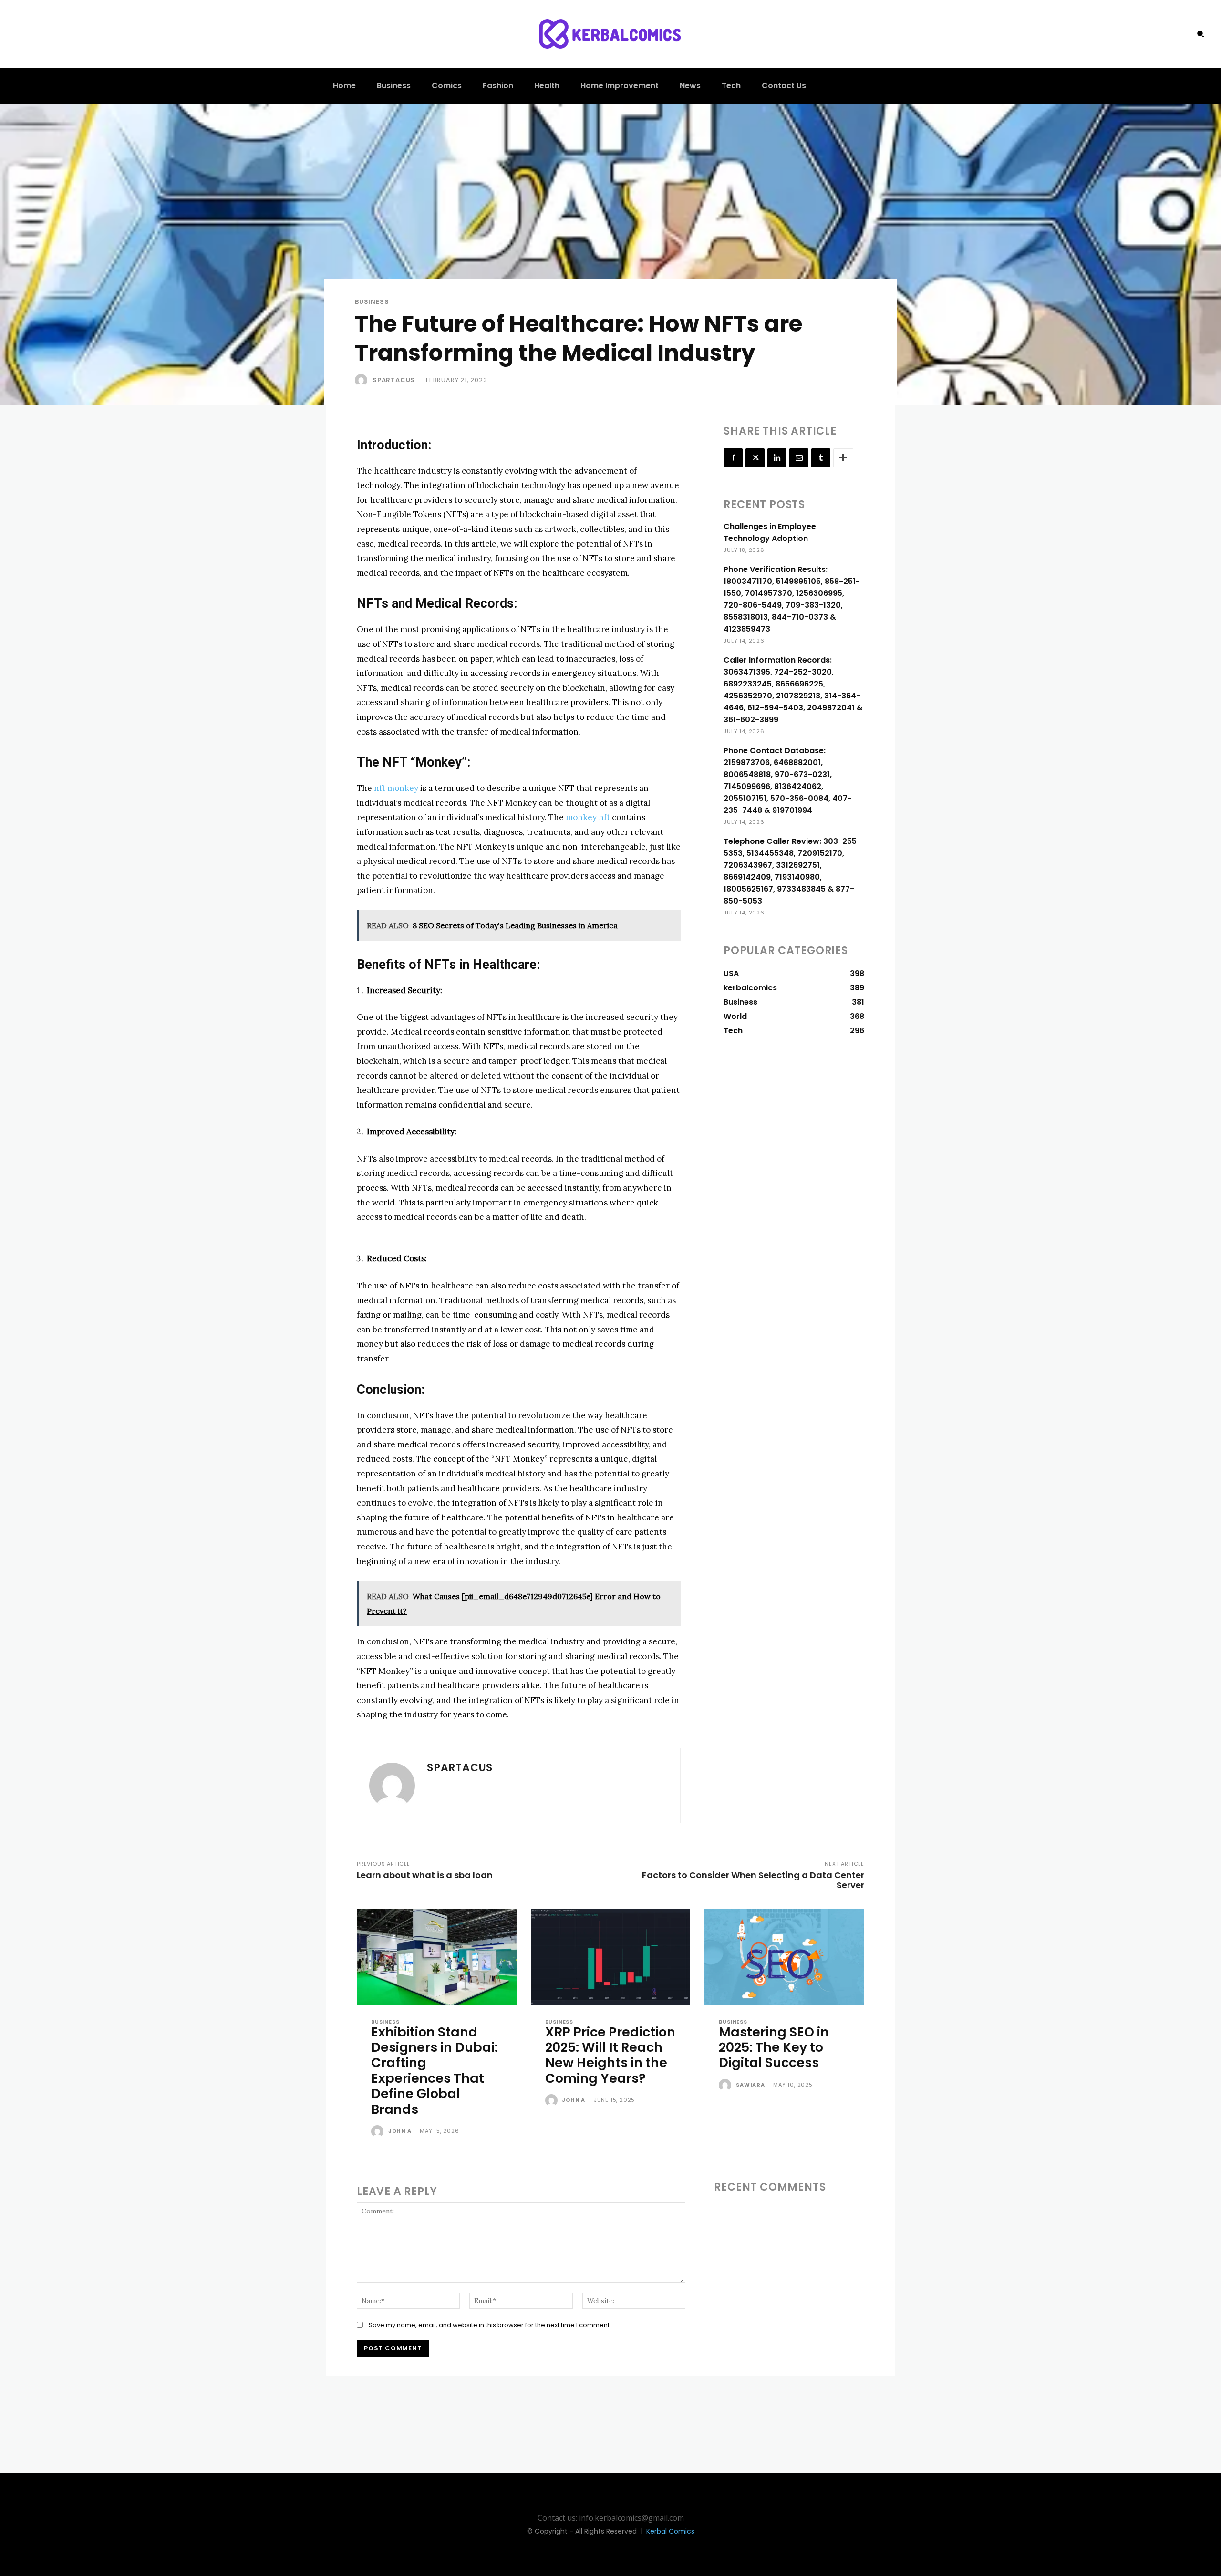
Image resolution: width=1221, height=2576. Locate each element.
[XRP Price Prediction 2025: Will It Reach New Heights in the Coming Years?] (611, 1957)
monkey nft (588, 817)
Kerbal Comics (670, 2531)
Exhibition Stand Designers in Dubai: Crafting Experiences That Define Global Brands (435, 2071)
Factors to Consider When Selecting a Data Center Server (753, 1880)
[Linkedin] (777, 458)
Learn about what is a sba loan (425, 1875)
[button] (1200, 34)
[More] (843, 458)
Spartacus (394, 380)
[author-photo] (379, 2132)
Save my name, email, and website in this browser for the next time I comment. (490, 2325)
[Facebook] (733, 458)
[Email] (799, 458)
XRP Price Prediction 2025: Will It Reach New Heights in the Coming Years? (610, 2055)
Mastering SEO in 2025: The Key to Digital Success (774, 2047)
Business (372, 302)
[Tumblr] (821, 458)
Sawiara (750, 2085)
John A (400, 2131)
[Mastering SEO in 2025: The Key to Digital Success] (784, 1957)
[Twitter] (755, 458)
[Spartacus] (363, 380)
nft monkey (396, 788)
